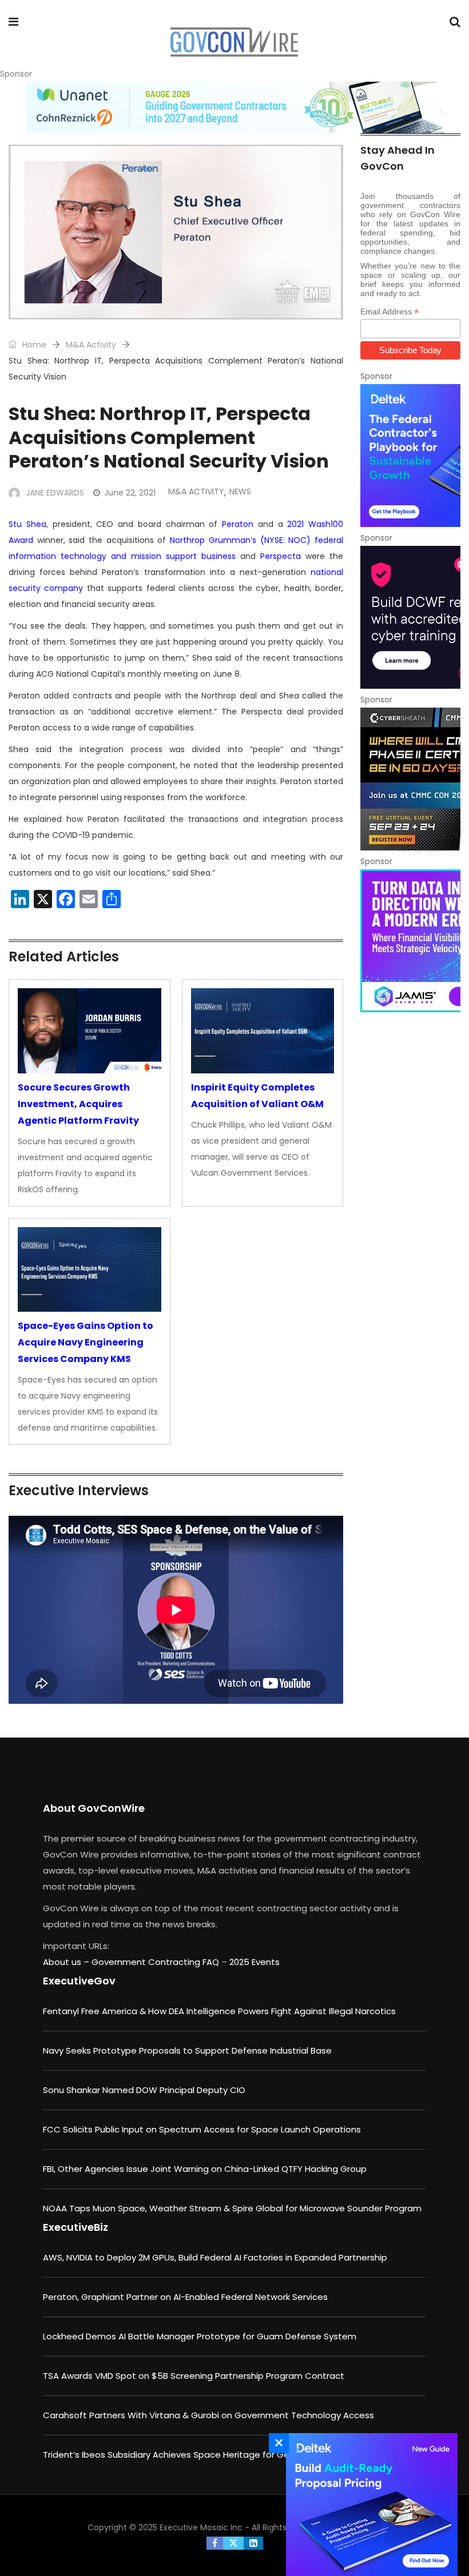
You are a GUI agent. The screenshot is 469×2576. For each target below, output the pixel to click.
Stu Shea (27, 524)
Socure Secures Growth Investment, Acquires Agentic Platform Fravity (78, 1104)
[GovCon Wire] (234, 43)
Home (33, 345)
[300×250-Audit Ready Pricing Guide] (369, 2505)
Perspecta (281, 556)
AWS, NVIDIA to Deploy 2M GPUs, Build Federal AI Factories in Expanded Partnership (215, 2257)
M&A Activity (91, 345)
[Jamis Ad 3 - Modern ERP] (410, 941)
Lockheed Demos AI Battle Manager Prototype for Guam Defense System (200, 2336)
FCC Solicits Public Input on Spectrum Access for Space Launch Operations (202, 2129)
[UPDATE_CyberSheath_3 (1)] (410, 779)
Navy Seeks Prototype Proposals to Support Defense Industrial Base (187, 2050)
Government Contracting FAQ (156, 1962)
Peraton (238, 524)
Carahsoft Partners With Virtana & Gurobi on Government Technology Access (208, 2415)
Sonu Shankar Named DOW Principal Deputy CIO (144, 2090)
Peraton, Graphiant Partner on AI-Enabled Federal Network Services (185, 2297)
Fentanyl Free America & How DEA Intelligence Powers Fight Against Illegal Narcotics (219, 2011)
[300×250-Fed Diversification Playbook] (410, 456)
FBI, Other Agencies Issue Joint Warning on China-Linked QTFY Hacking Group (205, 2169)
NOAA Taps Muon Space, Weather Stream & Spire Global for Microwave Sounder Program (232, 2208)
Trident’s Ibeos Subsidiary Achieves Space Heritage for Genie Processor (195, 2455)
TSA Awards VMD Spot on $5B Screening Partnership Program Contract (194, 2376)
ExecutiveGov (79, 1981)
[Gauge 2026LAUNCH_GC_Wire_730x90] (234, 107)
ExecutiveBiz (75, 2227)
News (240, 492)
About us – (67, 1962)
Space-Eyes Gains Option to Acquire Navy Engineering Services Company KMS (86, 1342)
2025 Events (255, 1962)
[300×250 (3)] (410, 617)
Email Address (389, 312)
